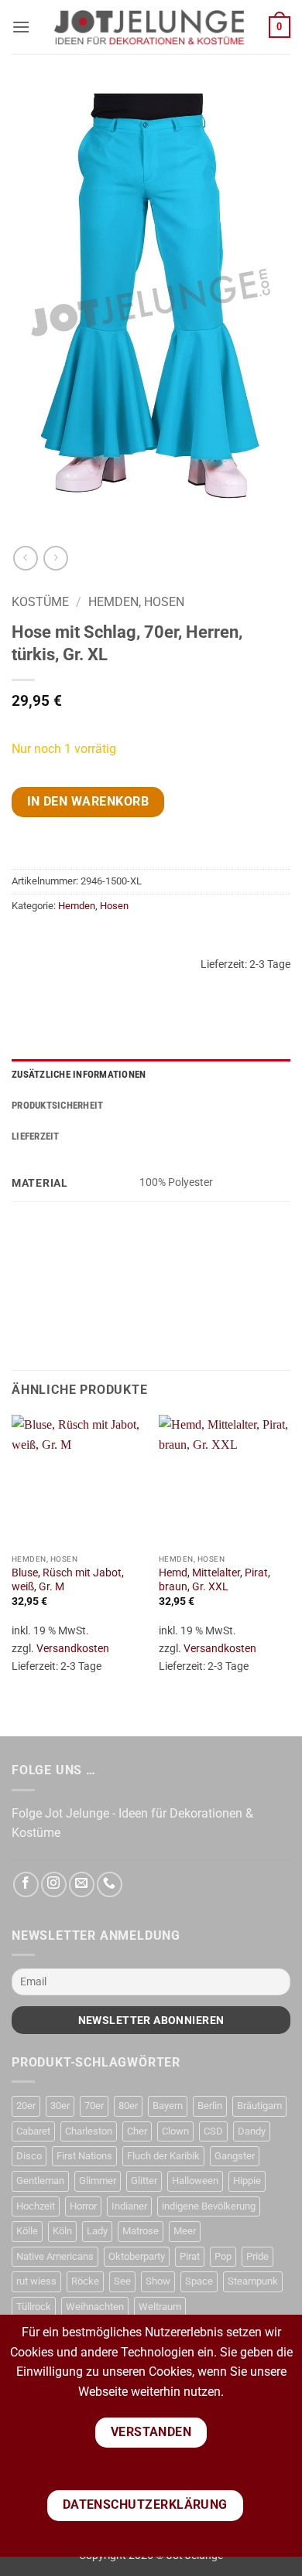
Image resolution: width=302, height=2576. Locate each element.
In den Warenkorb (88, 802)
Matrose (141, 2231)
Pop (223, 2256)
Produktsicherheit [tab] (57, 1105)
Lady (97, 2231)
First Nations (84, 2156)
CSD (213, 2131)
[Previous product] (55, 558)
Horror (83, 2206)
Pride (257, 2256)
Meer (185, 2231)
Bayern (168, 2106)
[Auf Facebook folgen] (26, 1884)
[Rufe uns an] (110, 1884)
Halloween (195, 2181)
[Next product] (25, 558)
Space (199, 2281)
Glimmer (98, 2181)
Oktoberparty (137, 2256)
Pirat (190, 2256)
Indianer (129, 2206)
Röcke (85, 2281)
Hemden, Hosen (136, 602)
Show (158, 2281)
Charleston (89, 2131)
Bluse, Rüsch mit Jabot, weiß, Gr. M (68, 1579)
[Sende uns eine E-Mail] (82, 1884)
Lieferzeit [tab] (36, 1136)
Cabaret (33, 2131)
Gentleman (40, 2181)
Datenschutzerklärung (145, 2505)
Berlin (210, 2106)
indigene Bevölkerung (209, 2206)
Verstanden (151, 2432)
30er (60, 2106)
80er (128, 2106)
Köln (62, 2231)
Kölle (27, 2231)
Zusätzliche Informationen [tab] (79, 1074)
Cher (137, 2131)
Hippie (247, 2181)
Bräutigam (259, 2106)
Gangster (235, 2156)
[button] (21, 27)
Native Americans (55, 2256)
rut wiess (36, 2281)
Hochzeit (36, 2206)
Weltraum (160, 2307)
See (122, 2281)
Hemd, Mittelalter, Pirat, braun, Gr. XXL (214, 1579)
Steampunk (253, 2281)
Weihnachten (95, 2307)
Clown (175, 2131)
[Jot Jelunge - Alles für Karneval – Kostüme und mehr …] (149, 27)
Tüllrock (34, 2307)
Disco (29, 2156)
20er (26, 2106)
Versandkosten (73, 1649)
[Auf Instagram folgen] (54, 1884)
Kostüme (40, 602)
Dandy (252, 2131)
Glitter (144, 2181)
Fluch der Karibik (163, 2156)
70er (94, 2106)
